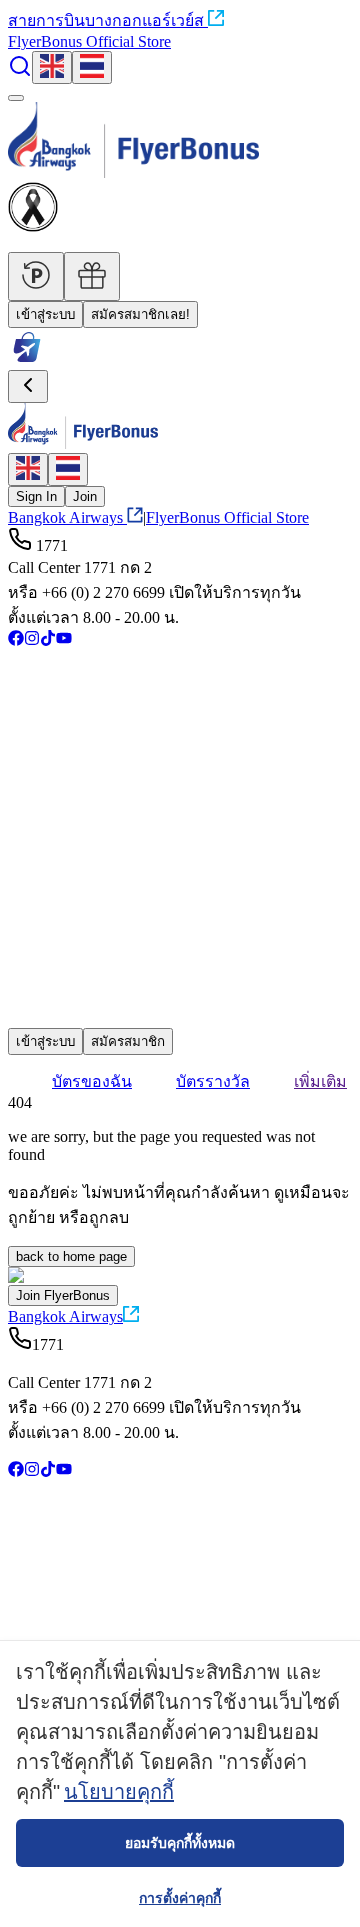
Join (85, 496)
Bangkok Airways (65, 517)
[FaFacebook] (16, 640)
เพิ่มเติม (320, 1081)
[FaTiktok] (48, 640)
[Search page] (20, 72)
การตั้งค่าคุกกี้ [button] (180, 1898)
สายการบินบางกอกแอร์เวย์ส (106, 20)
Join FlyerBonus (63, 1295)
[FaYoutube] (64, 640)
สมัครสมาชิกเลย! (140, 314)
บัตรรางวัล (213, 1081)
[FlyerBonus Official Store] (27, 360)
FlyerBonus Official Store (89, 41)
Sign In (36, 496)
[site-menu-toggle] (16, 98)
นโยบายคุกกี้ (119, 1792)
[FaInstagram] (32, 640)
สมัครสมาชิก (128, 1041)
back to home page (71, 1256)
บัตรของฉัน (92, 1081)
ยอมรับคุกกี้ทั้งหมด (180, 1842)
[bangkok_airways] (180, 988)
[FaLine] (21, 1018)
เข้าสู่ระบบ (45, 314)
